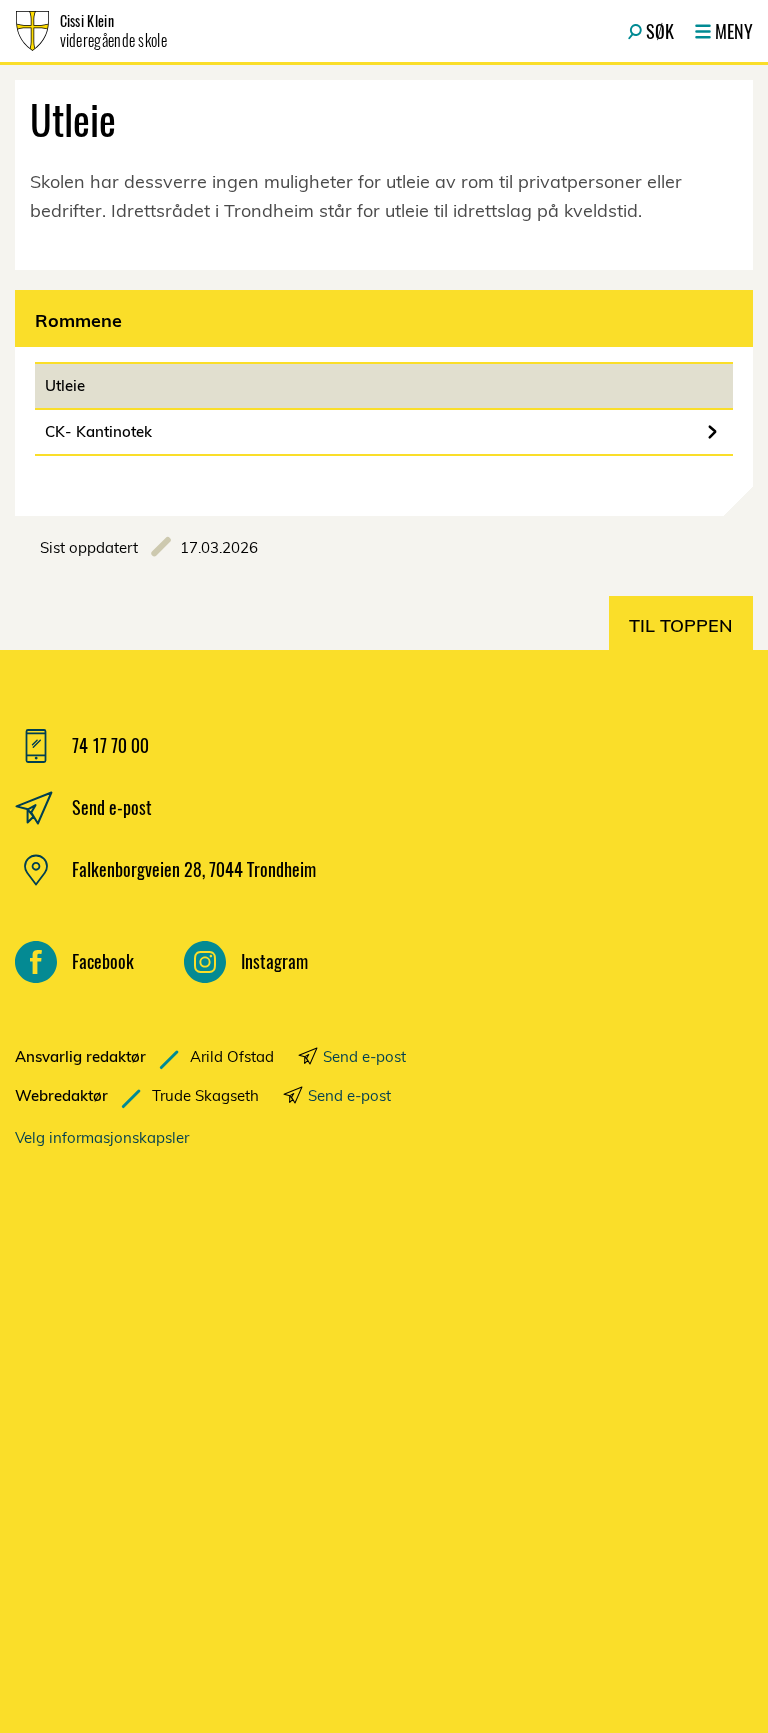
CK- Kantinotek (98, 431)
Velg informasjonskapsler (102, 1137)
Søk (660, 31)
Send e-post (364, 1056)
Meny (734, 31)
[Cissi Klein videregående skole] (224, 1417)
